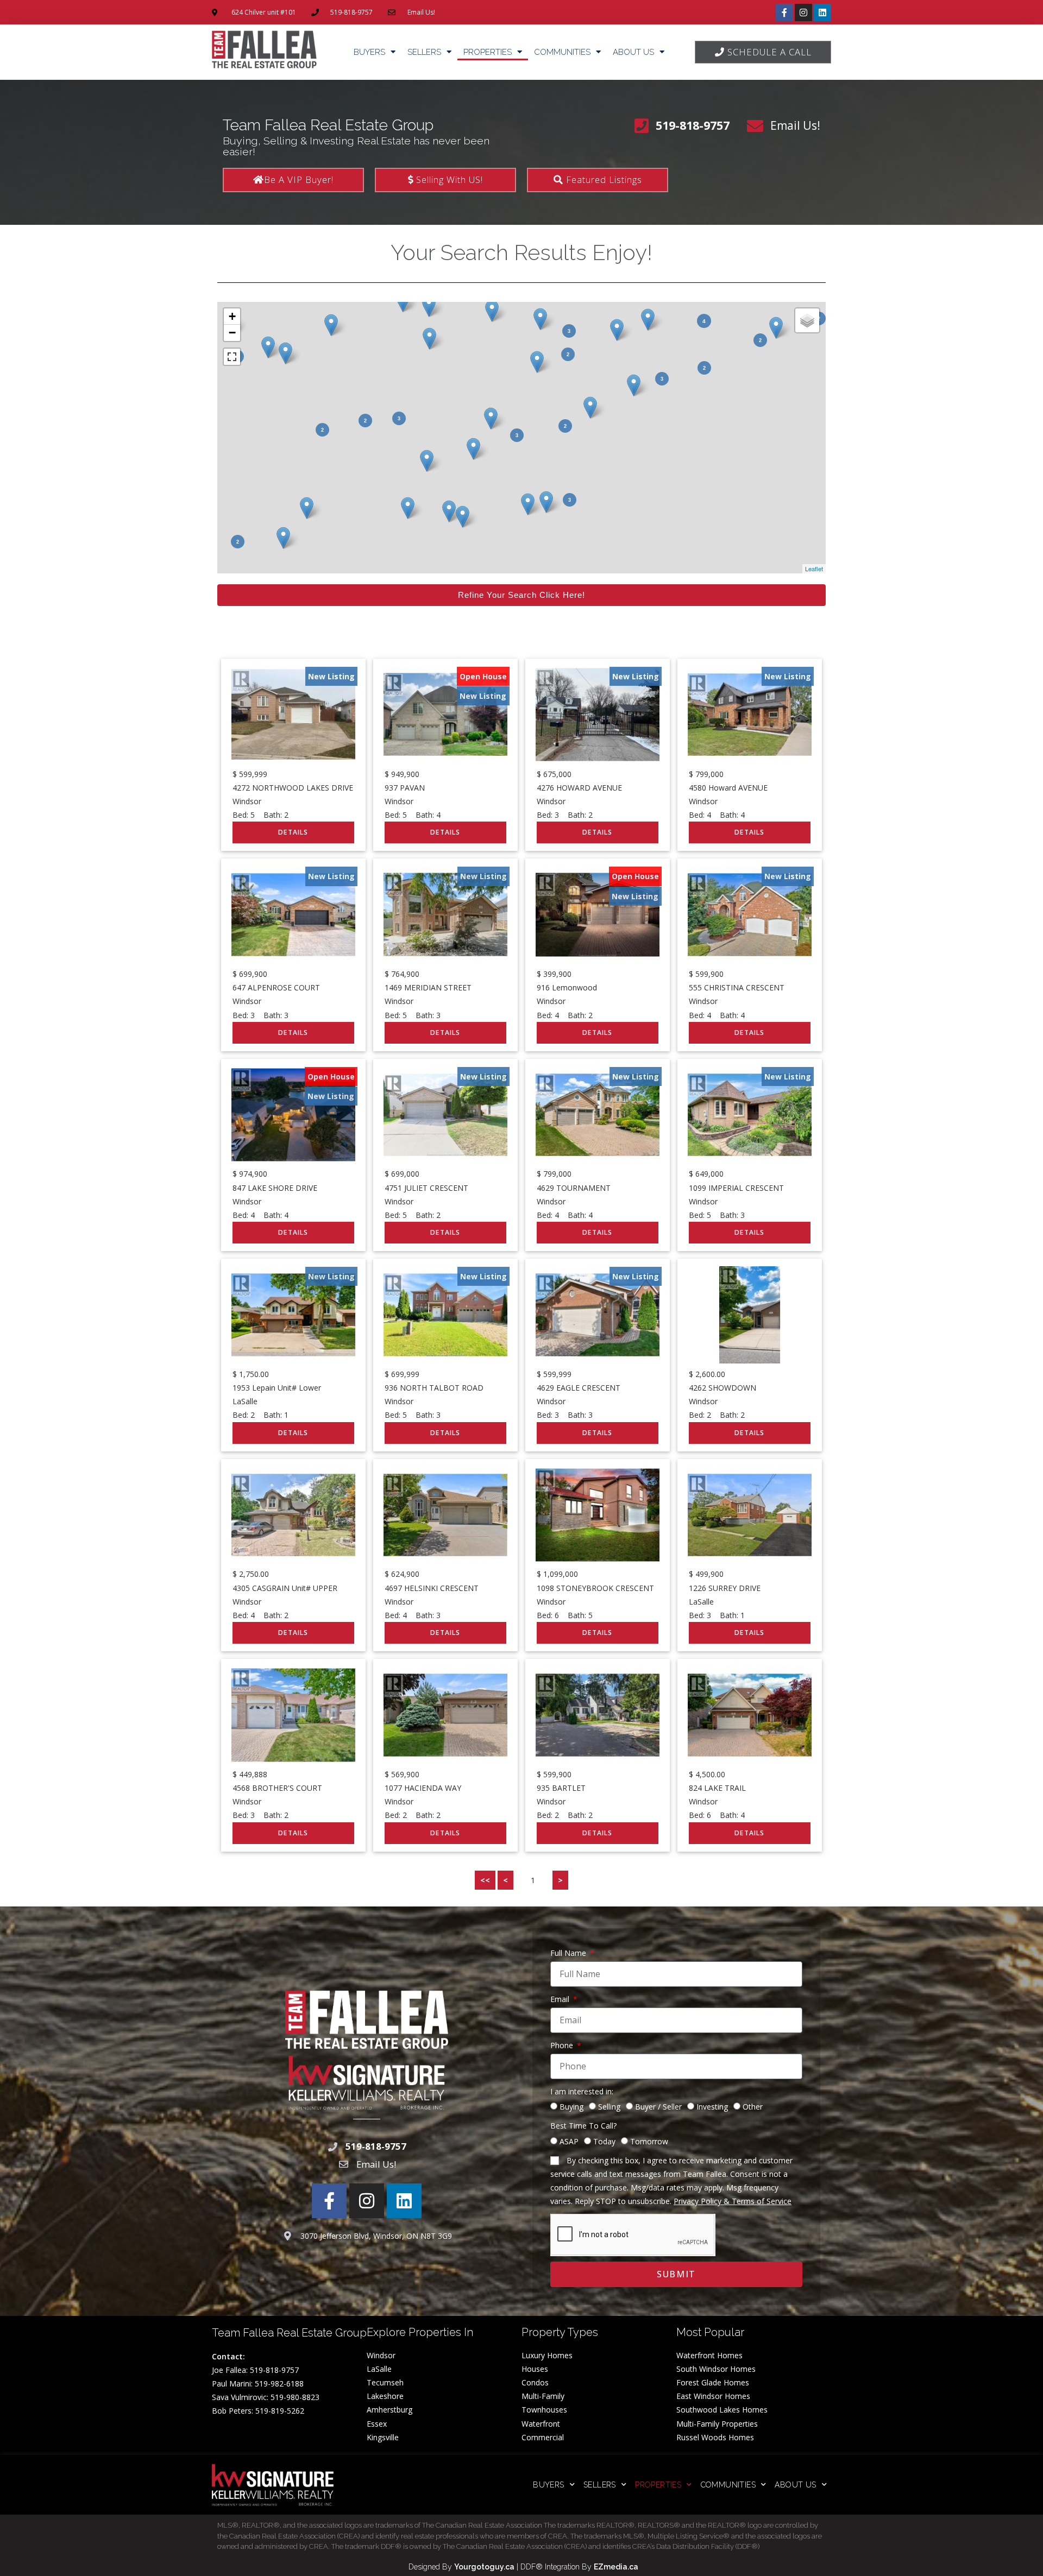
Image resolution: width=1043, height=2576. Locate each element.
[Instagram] (803, 12)
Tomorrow (649, 2141)
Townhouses (544, 2410)
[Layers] (807, 320)
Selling (609, 2107)
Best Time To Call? (583, 2126)
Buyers (369, 52)
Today (604, 2141)
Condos (535, 2382)
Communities (562, 52)
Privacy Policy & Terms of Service (733, 2201)
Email (561, 1999)
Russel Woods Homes (715, 2437)
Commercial (543, 2437)
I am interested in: (582, 2091)
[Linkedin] (822, 12)
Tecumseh (385, 2382)
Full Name (569, 1953)
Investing (712, 2107)
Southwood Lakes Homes (722, 2410)
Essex (377, 2424)
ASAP (569, 2141)
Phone (563, 2045)
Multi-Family (543, 2396)
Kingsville (383, 2437)
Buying (571, 2107)
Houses (535, 2369)
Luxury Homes (547, 2355)
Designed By (431, 2567)
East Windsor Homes (713, 2396)
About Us (633, 52)
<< (485, 1880)
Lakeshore (385, 2396)
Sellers (424, 52)
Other (753, 2107)
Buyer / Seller (658, 2107)
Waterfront (541, 2424)
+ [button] (232, 316)
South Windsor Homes (716, 2369)
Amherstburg (389, 2410)
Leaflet (814, 569)
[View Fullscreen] (232, 357)
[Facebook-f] (784, 12)
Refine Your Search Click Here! (521, 595)
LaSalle (379, 2369)
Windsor (381, 2355)
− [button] (232, 333)
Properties (488, 52)
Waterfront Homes (709, 2355)
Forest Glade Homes (713, 2382)
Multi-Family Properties (717, 2424)
